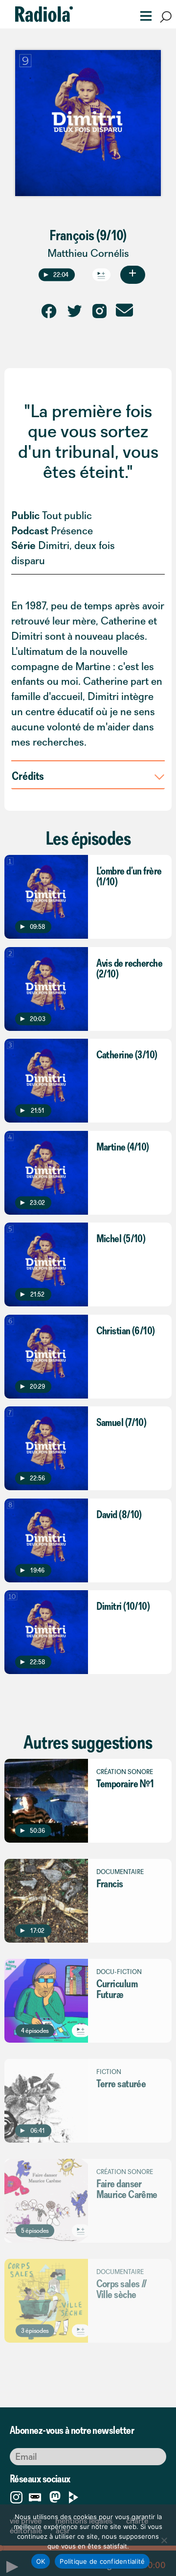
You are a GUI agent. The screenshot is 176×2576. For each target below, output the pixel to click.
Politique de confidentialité (102, 2561)
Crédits (28, 775)
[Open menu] (143, 15)
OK (41, 2561)
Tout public (67, 515)
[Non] (164, 2540)
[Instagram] (16, 2495)
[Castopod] (35, 2495)
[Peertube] (74, 2495)
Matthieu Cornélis (88, 253)
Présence (72, 531)
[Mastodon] (55, 2497)
